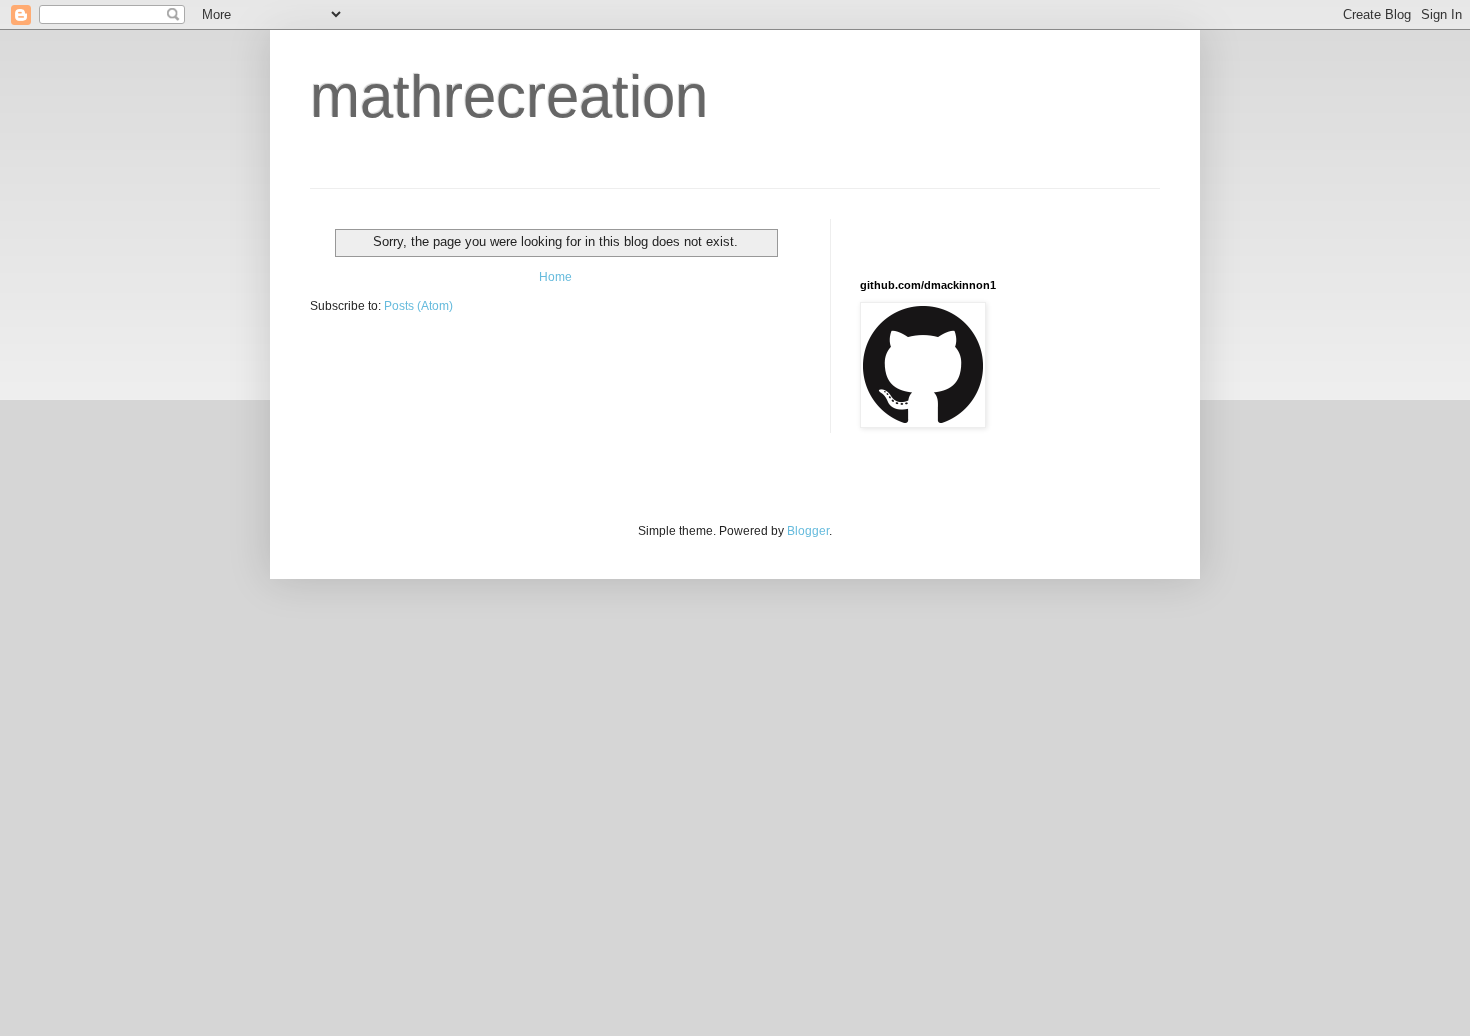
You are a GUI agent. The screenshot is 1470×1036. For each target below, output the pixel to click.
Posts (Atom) (418, 306)
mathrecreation (509, 96)
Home (555, 277)
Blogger (808, 531)
